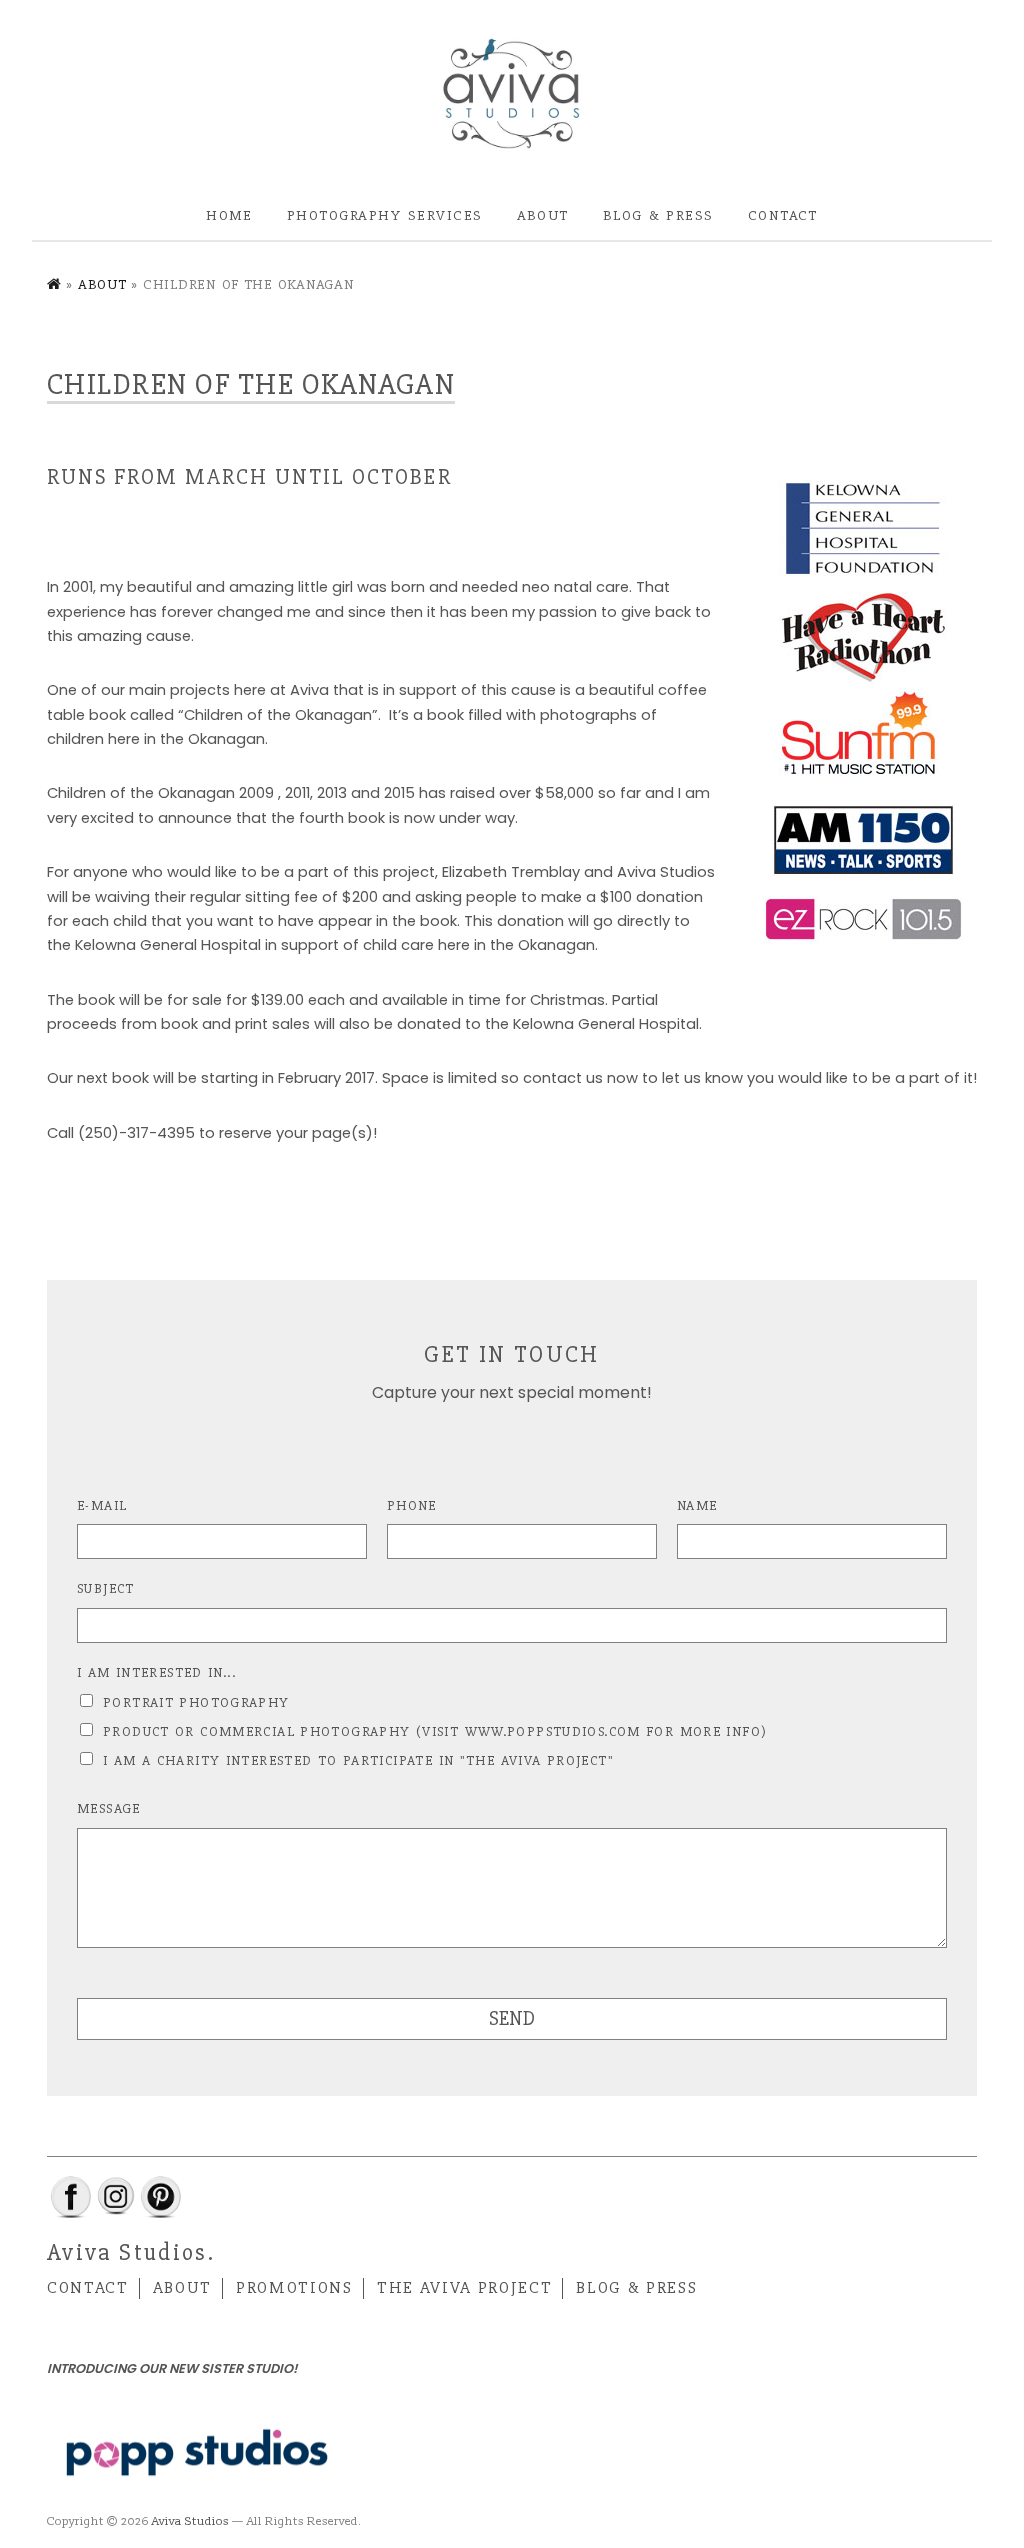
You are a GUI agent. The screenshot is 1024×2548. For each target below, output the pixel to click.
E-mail (102, 1505)
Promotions (294, 2288)
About (543, 215)
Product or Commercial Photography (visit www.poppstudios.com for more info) (435, 1731)
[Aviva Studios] (512, 95)
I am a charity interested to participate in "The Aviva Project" (359, 1760)
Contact (783, 215)
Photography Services (385, 215)
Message (109, 1808)
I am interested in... (156, 1672)
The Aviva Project (464, 2288)
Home (229, 215)
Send (512, 2019)
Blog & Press (658, 215)
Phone (412, 1505)
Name (697, 1505)
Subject (106, 1588)
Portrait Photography (196, 1702)
